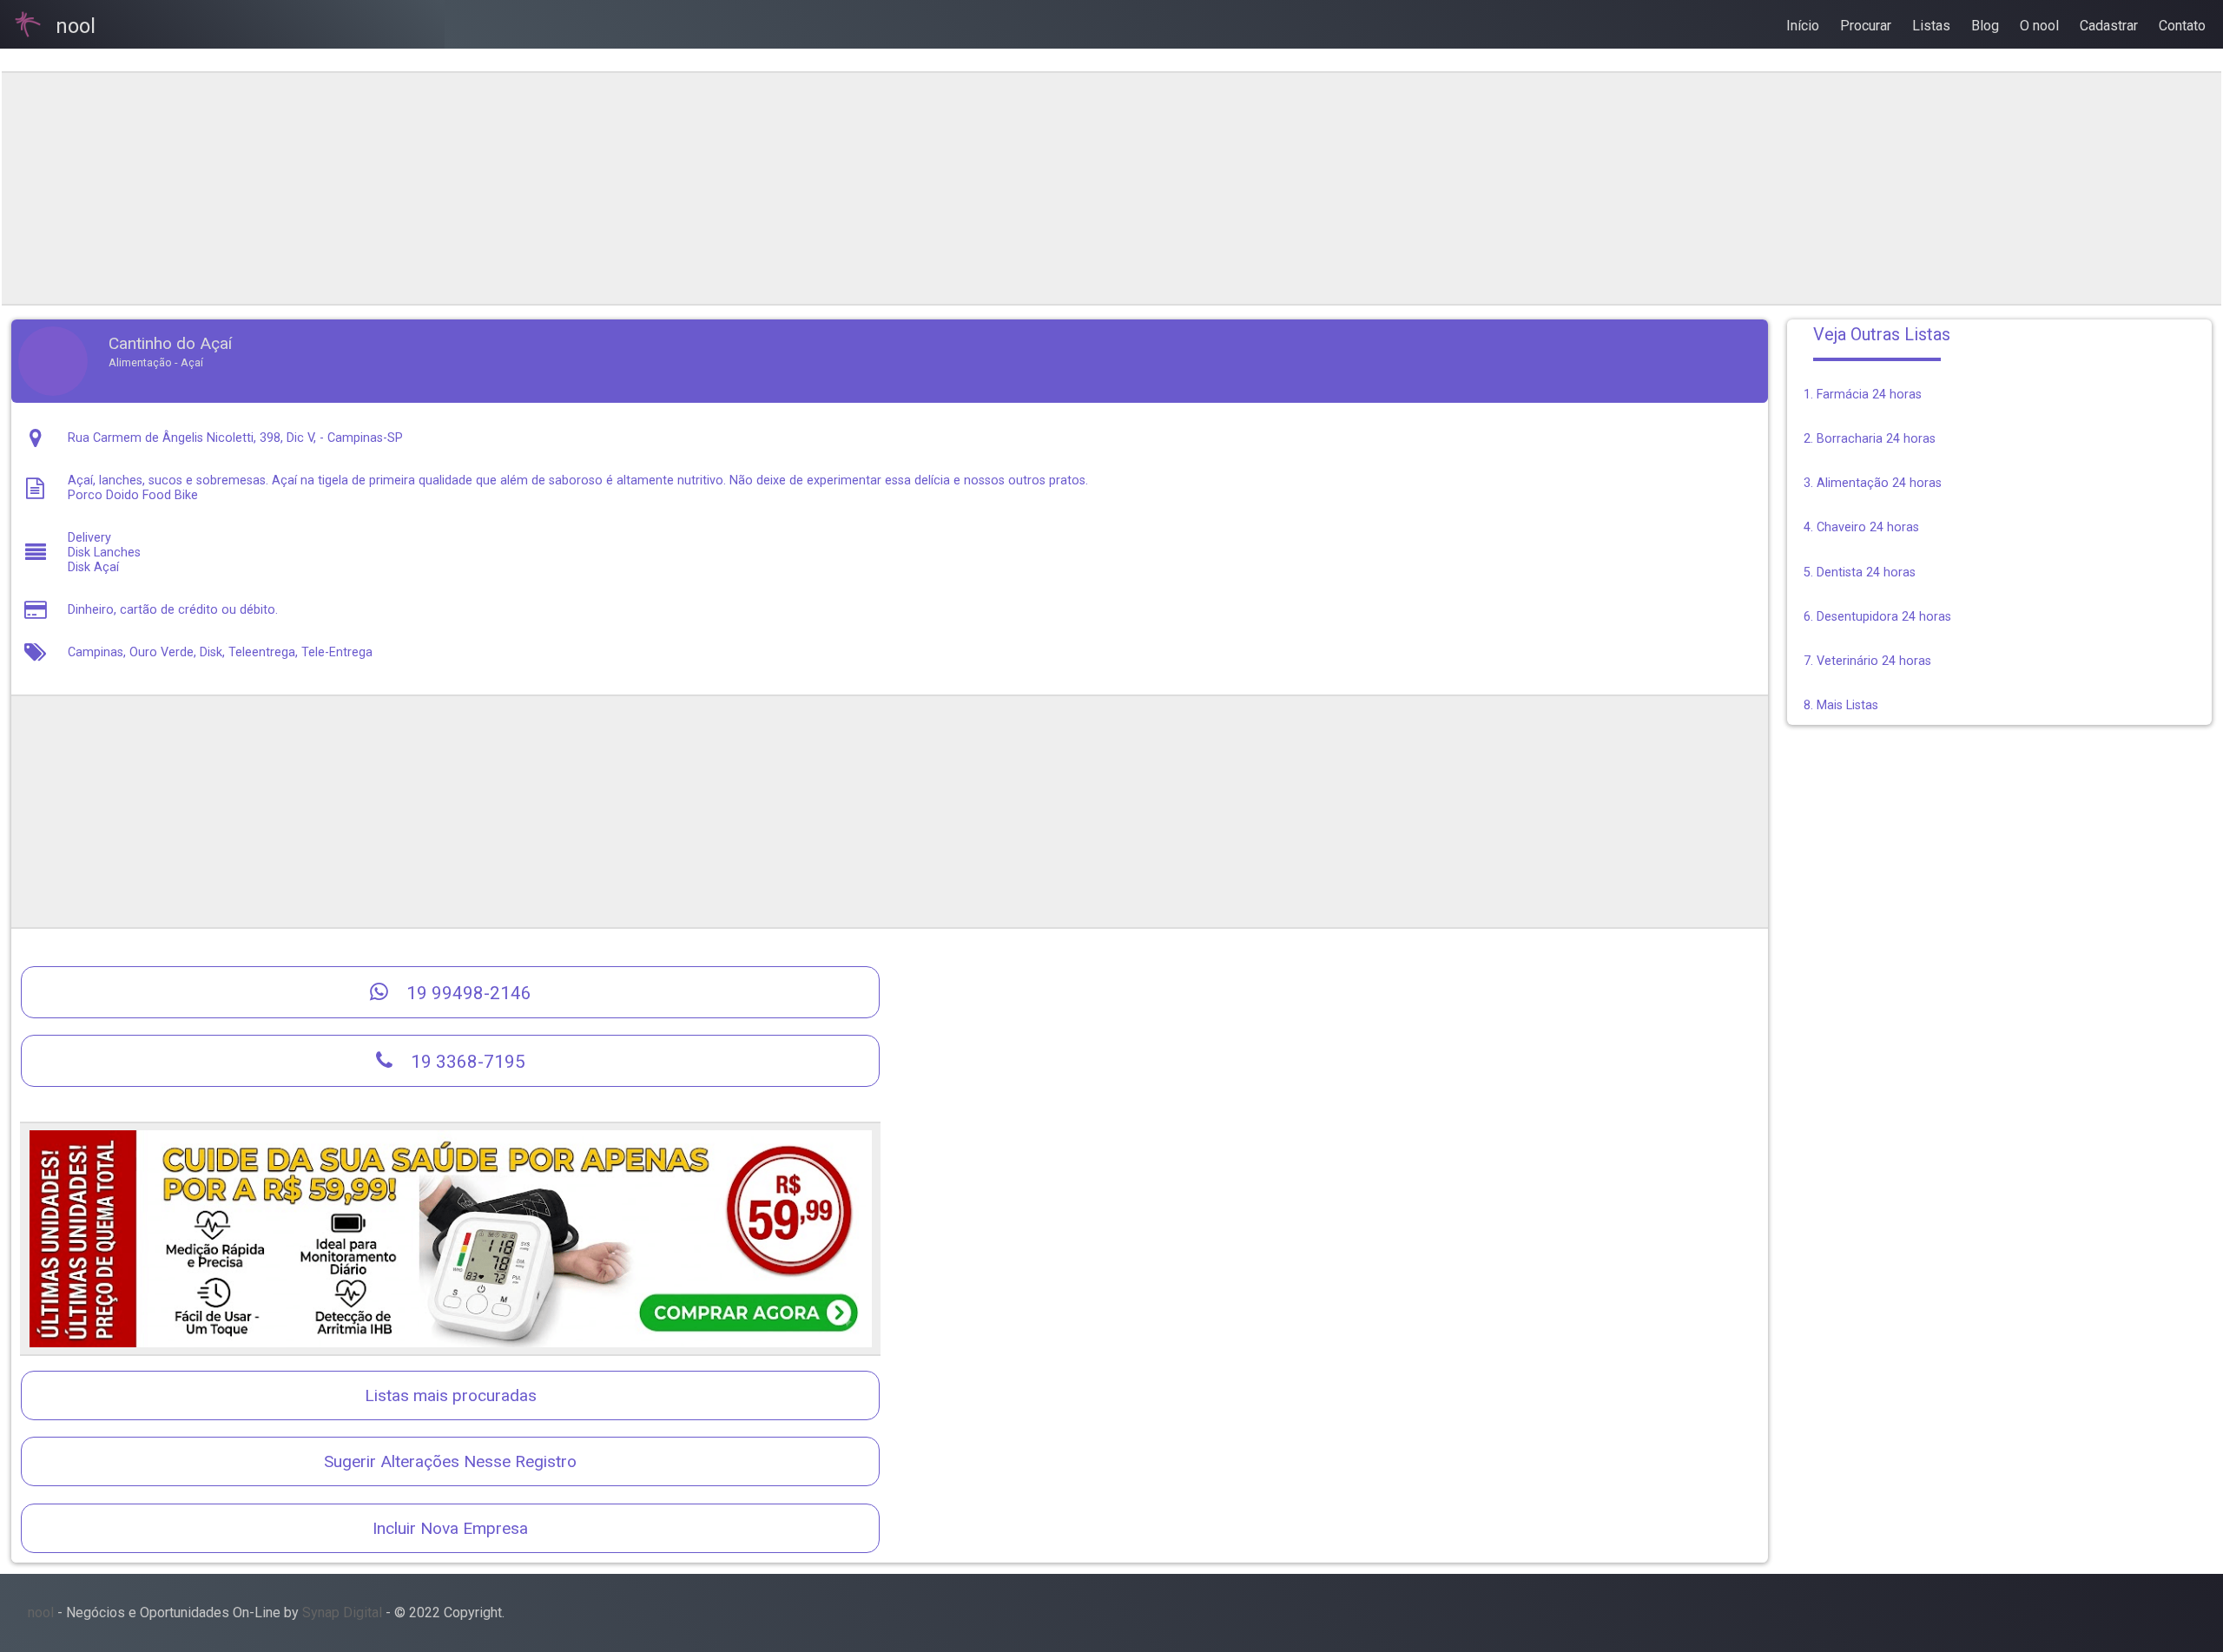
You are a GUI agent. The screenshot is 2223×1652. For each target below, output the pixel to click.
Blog (1985, 26)
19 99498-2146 (467, 993)
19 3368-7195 (466, 1062)
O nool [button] (2039, 26)
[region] (889, 188)
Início (1803, 26)
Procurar (1866, 26)
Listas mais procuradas (451, 1395)
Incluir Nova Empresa (450, 1528)
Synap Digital (342, 1613)
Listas (1931, 26)
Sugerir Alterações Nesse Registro (450, 1461)
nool (41, 1613)
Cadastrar (2109, 26)
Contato (2182, 26)
